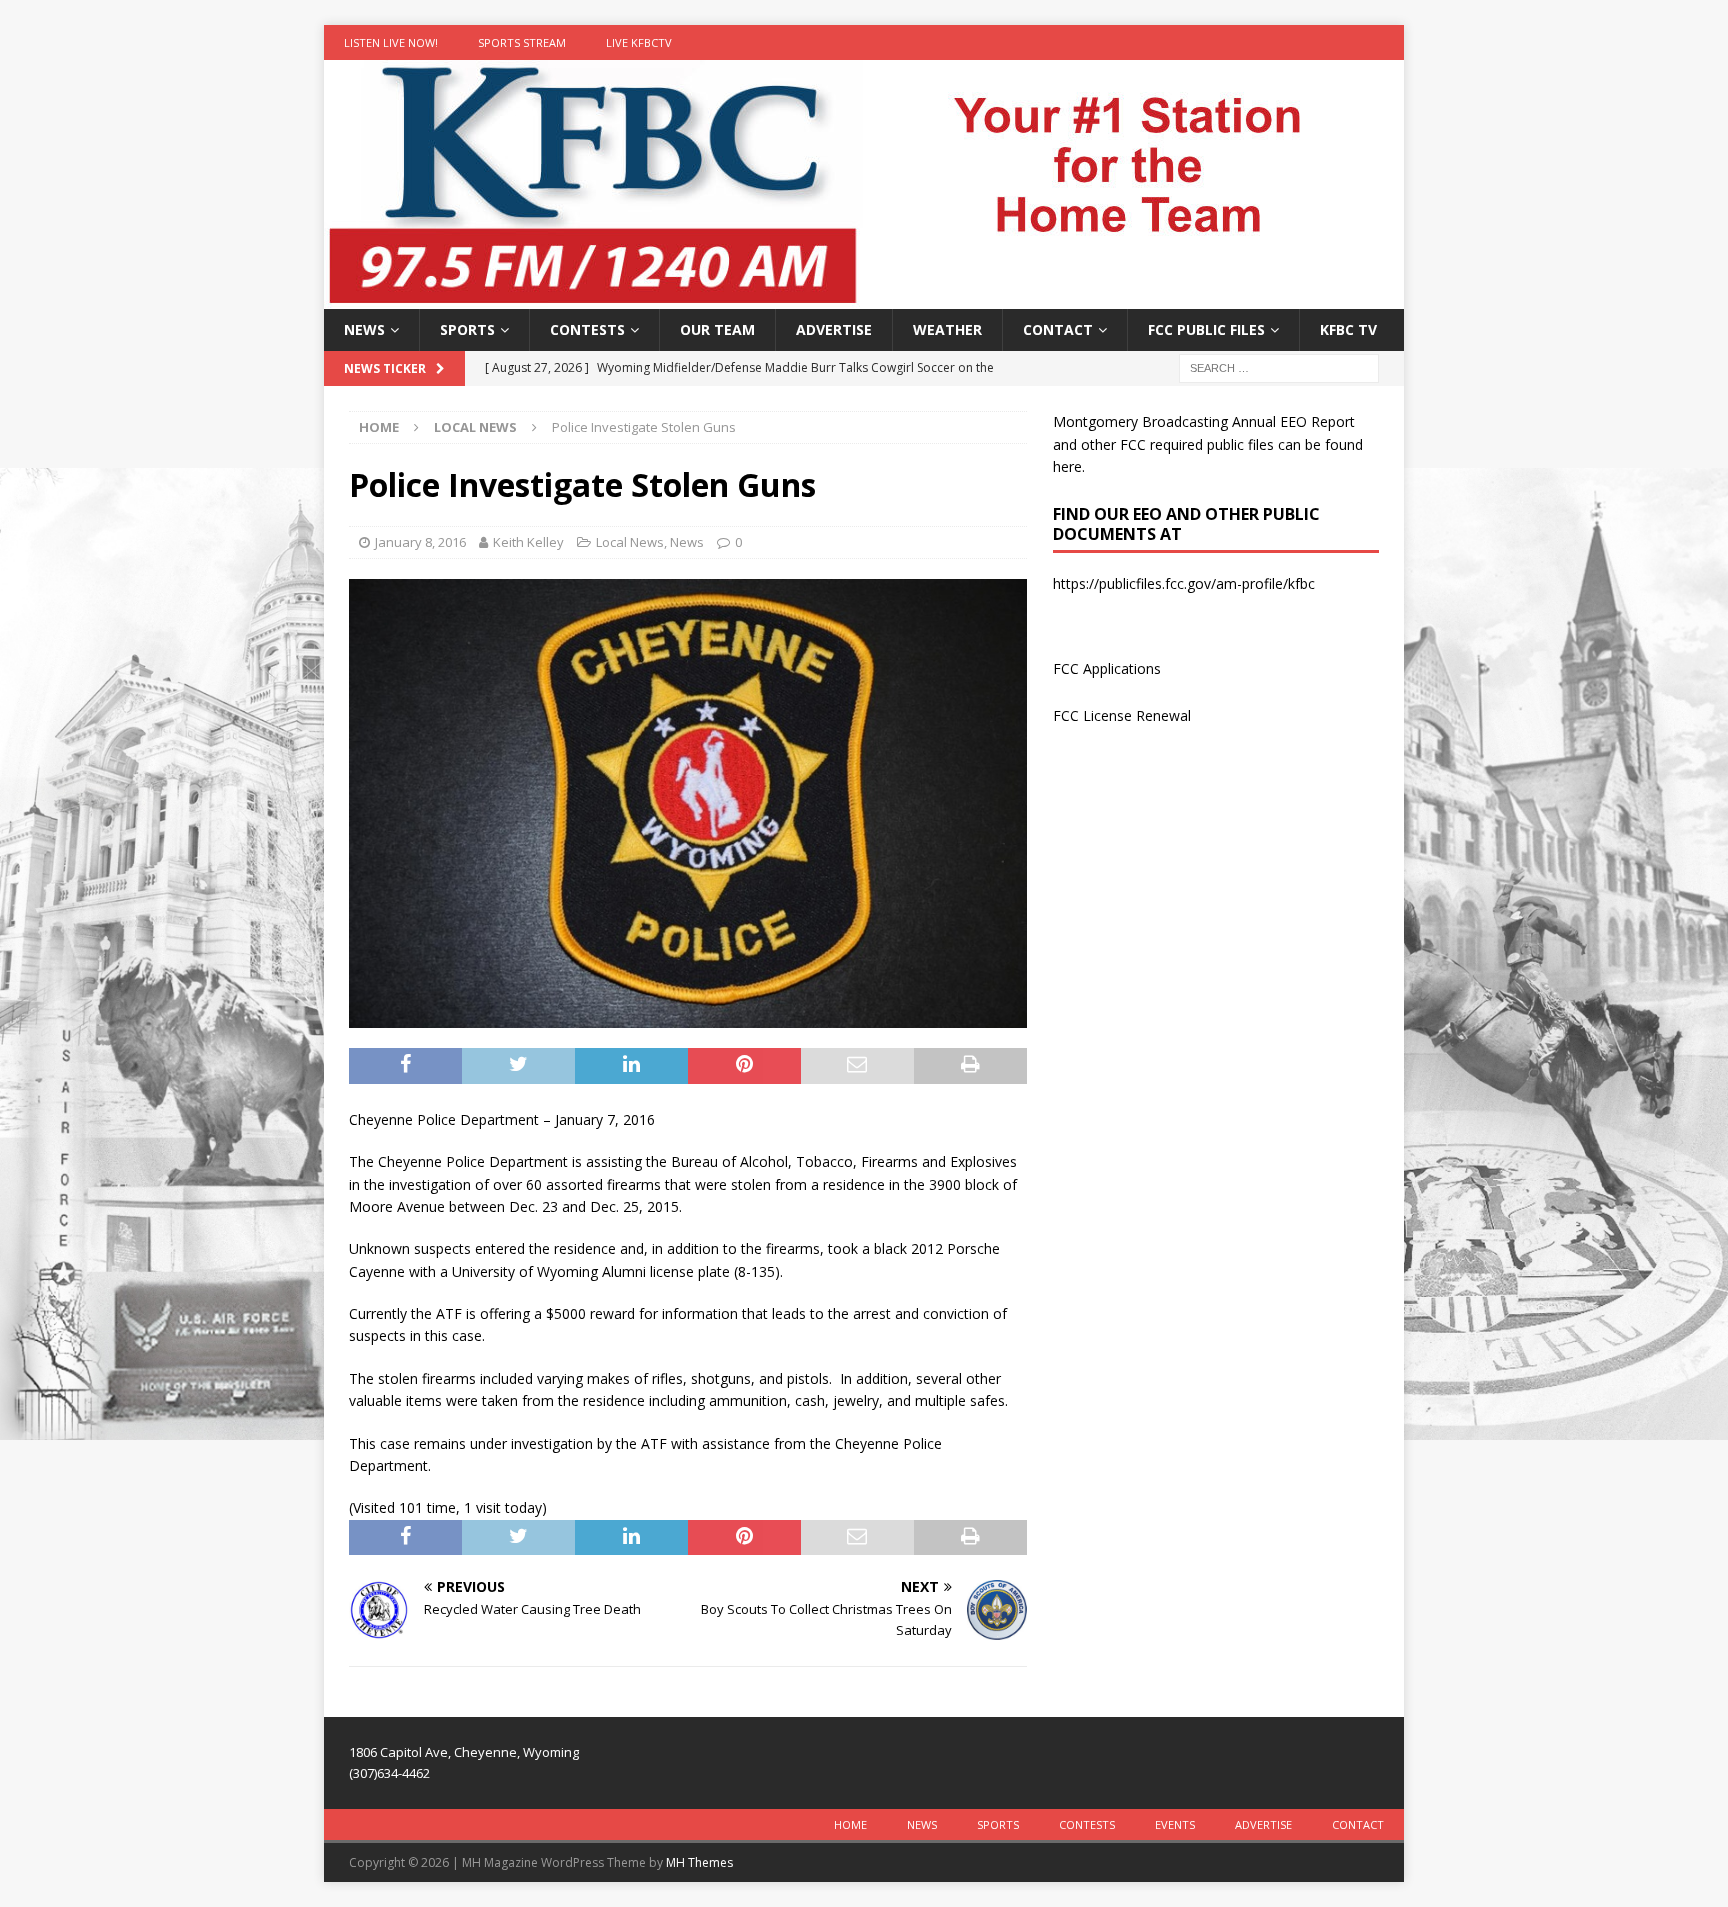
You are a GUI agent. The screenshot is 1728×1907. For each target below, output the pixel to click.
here (1067, 466)
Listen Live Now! (391, 42)
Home (850, 1824)
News (364, 329)
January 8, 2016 (420, 542)
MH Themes (699, 1862)
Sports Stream (522, 42)
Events (1175, 1824)
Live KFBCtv (639, 42)
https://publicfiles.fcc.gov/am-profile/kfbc (1184, 583)
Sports (467, 329)
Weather (947, 329)
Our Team (717, 329)
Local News (630, 542)
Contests (587, 329)
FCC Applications (1107, 668)
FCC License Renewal (1122, 715)
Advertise (834, 329)
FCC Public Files (1206, 329)
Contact (1058, 329)
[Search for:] (1279, 367)
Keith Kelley (528, 542)
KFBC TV (1348, 329)
